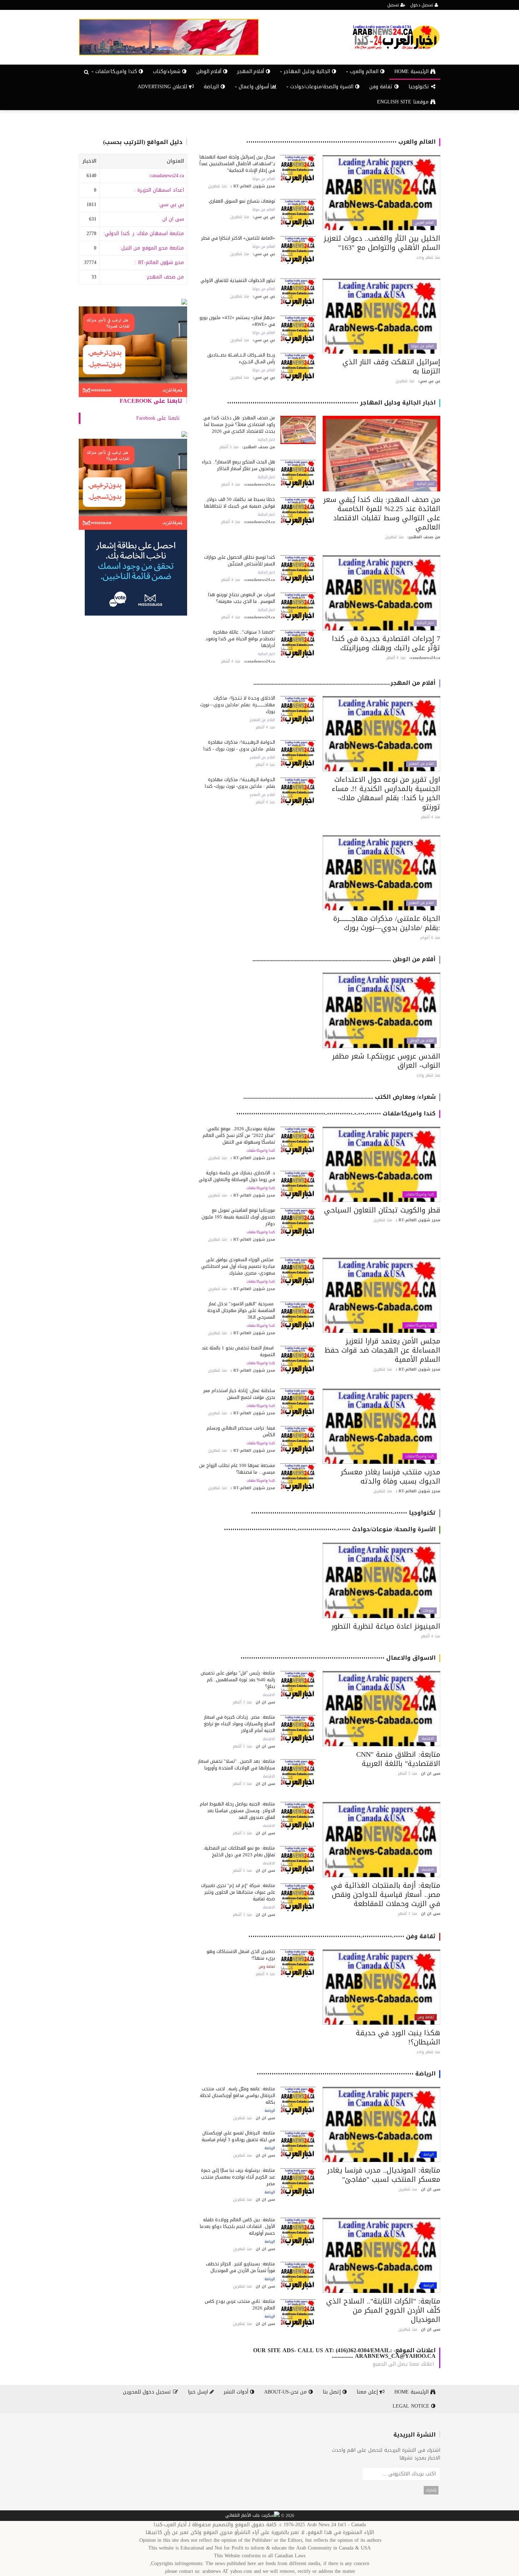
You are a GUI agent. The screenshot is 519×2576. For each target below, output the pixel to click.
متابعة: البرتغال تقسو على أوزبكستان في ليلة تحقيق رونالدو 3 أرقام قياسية (238, 2136)
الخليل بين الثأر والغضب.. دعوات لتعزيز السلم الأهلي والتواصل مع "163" (382, 243)
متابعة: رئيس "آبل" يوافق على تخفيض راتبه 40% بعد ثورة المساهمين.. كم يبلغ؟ (238, 1680)
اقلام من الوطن (422, 1041)
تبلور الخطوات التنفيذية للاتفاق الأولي (238, 280)
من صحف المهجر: (165, 277)
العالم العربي (424, 223)
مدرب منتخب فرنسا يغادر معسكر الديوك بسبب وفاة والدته (390, 1476)
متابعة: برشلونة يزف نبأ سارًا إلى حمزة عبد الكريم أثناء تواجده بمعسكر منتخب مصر (238, 2177)
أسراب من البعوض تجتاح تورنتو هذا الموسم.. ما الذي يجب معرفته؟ (241, 598)
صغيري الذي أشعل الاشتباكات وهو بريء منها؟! (241, 1955)
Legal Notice (412, 2406)
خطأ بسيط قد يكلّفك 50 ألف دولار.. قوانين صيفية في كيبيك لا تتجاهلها (240, 503)
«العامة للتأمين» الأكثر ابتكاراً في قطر (238, 238)
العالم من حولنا (264, 179)
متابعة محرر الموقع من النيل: (152, 248)
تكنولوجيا (420, 87)
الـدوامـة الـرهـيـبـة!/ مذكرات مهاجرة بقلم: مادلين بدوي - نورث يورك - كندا (239, 745)
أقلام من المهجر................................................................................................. (345, 683)
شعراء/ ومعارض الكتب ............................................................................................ (339, 1097)
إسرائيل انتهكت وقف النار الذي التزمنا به (391, 366)
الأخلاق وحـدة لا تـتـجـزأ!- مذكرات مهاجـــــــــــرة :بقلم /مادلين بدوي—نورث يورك (238, 705)
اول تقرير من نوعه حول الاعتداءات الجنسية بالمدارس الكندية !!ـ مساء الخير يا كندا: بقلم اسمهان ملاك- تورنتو (386, 793)
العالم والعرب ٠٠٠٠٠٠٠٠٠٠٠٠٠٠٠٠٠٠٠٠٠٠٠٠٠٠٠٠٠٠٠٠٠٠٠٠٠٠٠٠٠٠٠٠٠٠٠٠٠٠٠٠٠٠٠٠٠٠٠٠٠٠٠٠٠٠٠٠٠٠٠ (341, 142)
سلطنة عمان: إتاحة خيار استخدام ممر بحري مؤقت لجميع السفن (239, 1394)
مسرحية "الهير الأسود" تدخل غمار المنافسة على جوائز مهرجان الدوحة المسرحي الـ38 (241, 1310)
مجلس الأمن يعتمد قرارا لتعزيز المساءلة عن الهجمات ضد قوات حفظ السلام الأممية (382, 1350)
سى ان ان (173, 219)
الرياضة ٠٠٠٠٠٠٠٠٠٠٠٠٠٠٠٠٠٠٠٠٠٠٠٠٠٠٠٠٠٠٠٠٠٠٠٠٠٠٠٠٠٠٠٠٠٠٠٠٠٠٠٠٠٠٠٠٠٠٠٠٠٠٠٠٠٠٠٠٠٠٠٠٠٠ (346, 2074)
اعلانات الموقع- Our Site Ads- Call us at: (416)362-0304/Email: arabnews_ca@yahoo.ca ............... (344, 2353)
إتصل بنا (333, 2392)
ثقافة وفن (382, 87)
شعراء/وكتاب (168, 71)
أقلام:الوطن (210, 71)
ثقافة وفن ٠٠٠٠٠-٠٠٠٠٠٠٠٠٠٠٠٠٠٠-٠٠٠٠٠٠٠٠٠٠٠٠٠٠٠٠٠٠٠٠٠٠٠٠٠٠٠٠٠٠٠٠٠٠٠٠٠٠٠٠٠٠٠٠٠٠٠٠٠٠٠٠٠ (342, 1936)
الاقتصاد (428, 1739)
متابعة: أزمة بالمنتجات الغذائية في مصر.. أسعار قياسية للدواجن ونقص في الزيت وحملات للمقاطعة (386, 1894)
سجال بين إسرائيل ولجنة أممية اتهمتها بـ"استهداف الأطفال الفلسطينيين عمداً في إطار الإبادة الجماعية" (237, 164)
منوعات (428, 1611)
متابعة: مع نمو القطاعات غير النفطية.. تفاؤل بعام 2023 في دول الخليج (239, 1851)
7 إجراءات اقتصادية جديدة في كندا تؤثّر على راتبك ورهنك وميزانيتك (386, 643)
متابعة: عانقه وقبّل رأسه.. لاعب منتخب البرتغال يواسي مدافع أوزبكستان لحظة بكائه (237, 2095)
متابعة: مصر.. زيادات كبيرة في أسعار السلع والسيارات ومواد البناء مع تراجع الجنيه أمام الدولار (240, 1724)
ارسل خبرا (199, 2392)
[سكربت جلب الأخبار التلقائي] (252, 2516)
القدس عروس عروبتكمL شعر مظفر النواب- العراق (386, 1061)
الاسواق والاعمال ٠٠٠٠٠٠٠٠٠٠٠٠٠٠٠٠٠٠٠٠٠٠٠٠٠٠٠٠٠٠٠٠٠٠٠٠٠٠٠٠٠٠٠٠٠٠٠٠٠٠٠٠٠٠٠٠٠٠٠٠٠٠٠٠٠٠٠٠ (338, 1658)
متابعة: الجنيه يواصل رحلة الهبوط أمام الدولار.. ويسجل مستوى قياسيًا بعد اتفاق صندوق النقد (237, 1811)
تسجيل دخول (422, 5)
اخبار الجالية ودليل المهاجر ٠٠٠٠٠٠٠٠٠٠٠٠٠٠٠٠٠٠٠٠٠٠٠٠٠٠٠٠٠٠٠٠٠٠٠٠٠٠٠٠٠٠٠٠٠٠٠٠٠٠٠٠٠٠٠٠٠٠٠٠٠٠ (331, 403)
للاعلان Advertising (163, 87)
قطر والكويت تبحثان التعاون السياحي (382, 1210)
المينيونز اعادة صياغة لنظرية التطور (386, 1626)
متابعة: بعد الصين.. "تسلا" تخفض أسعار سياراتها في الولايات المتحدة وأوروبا (237, 1765)
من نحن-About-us (286, 2392)
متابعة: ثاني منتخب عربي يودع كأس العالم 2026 (240, 2305)
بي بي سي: (171, 205)
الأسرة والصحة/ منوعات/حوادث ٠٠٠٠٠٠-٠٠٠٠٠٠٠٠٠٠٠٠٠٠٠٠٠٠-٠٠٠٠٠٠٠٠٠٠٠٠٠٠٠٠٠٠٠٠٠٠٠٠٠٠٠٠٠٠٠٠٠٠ (330, 1529)
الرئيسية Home (412, 71)
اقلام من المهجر (421, 764)
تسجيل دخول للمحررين (148, 2392)
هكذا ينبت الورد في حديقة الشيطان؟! (398, 2037)
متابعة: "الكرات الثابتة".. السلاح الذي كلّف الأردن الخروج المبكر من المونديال (383, 2310)
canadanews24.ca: (166, 176)
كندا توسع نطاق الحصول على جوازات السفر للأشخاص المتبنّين (240, 561)
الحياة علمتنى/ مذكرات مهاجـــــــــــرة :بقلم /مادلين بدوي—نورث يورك (387, 923)
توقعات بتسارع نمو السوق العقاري (242, 201)
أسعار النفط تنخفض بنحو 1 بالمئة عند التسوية (238, 1351)
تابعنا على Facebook (151, 401)
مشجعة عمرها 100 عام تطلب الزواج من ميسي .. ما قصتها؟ (237, 1469)
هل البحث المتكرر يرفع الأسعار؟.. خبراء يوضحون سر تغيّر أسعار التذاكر (238, 465)
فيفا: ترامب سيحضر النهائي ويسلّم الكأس (241, 1431)
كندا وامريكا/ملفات (420, 1194)
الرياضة (212, 87)
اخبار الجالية (425, 484)
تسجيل (394, 5)
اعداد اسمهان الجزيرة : (159, 190)
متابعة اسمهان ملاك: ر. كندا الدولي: (144, 233)
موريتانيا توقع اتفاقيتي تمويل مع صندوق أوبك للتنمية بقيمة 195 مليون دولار (238, 1217)
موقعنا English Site (404, 102)
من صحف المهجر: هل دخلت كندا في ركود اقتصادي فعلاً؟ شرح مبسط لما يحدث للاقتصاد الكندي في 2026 (239, 424)
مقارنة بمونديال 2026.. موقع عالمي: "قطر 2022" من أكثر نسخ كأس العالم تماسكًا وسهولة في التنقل (239, 1135)
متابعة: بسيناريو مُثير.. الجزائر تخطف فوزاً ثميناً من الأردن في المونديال (240, 2267)
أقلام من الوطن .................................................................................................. (344, 959)
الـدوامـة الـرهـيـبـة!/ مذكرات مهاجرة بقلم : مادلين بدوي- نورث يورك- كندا (240, 783)
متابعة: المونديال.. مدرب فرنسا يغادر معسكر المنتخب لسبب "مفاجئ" (384, 2175)
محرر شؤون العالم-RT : (159, 262)
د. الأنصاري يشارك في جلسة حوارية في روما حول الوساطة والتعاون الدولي (237, 1176)
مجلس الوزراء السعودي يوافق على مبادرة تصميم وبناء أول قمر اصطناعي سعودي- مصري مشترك (238, 1266)
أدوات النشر (237, 2392)
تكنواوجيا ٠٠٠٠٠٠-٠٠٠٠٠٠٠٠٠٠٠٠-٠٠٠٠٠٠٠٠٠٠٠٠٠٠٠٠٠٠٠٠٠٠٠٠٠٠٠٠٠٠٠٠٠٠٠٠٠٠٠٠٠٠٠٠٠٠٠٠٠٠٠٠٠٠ (343, 1513)
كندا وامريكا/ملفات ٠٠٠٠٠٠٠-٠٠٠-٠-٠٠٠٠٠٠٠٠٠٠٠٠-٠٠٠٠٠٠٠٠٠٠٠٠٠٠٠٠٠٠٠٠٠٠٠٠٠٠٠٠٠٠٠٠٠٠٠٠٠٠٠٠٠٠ (336, 1113)
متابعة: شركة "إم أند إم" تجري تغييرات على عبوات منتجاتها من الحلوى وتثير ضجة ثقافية (238, 1892)
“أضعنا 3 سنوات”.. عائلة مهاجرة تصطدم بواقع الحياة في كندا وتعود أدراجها (240, 639)
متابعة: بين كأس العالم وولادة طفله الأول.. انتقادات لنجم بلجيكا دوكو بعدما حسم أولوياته (237, 2226)
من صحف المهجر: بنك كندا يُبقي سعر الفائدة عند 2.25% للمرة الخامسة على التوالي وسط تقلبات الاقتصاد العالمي (382, 513)
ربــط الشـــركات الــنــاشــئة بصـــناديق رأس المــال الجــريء (241, 358)
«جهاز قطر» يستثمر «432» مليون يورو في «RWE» (237, 321)
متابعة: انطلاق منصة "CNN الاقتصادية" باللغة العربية (398, 1759)
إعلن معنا (368, 2392)
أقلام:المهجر (252, 71)
